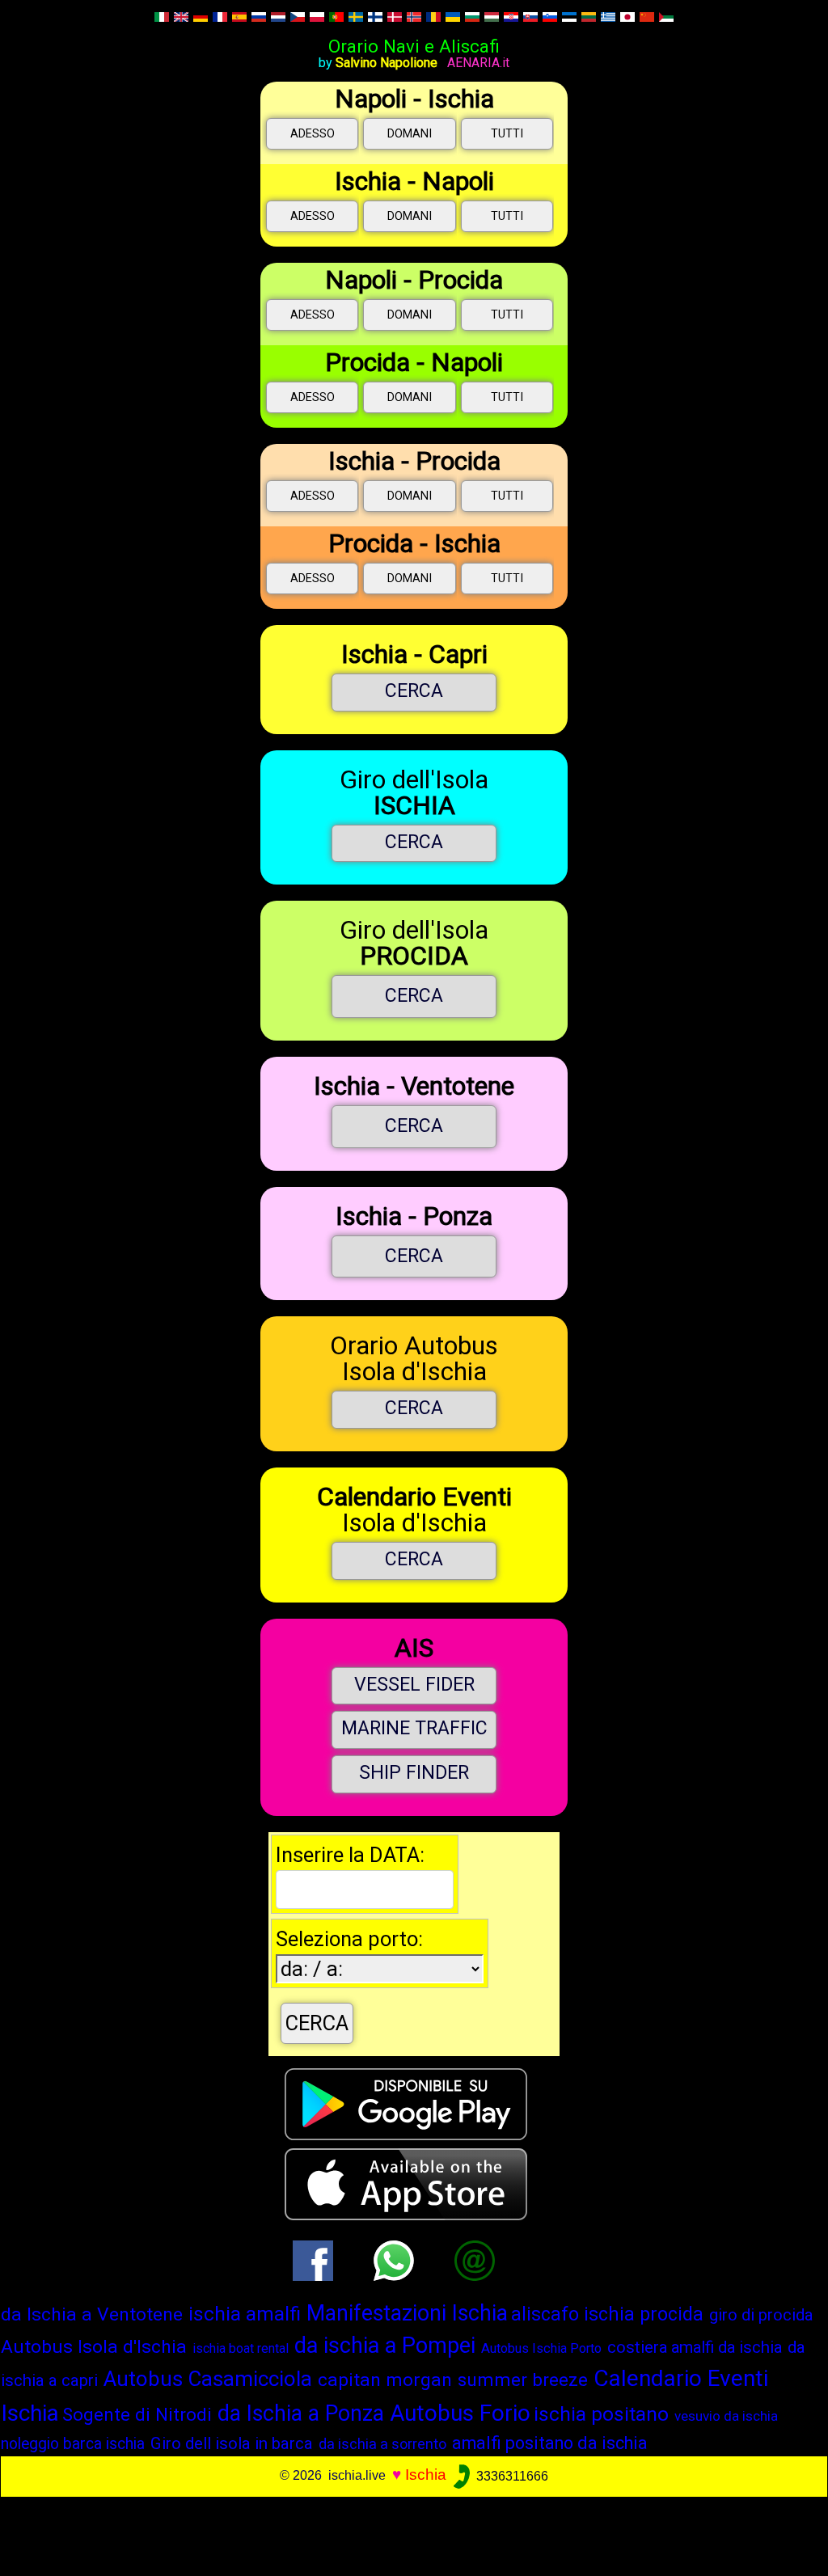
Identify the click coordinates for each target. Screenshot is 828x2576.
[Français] (220, 16)
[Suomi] (375, 16)
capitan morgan (385, 2380)
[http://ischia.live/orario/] (475, 2259)
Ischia (426, 2475)
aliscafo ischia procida (607, 2314)
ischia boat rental (241, 2348)
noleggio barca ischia (73, 2444)
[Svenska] (356, 16)
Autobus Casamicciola (208, 2379)
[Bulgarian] (472, 16)
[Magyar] (492, 16)
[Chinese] (647, 16)
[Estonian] (570, 16)
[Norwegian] (414, 16)
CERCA (414, 691)
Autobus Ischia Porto (541, 2348)
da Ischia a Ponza (301, 2413)
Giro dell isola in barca (232, 2443)
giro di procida (761, 2315)
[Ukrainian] (453, 16)
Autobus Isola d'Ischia (94, 2347)
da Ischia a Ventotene (92, 2314)
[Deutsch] (201, 16)
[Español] (239, 16)
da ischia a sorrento (382, 2444)
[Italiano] (162, 16)
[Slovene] (550, 16)
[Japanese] (627, 16)
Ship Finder (414, 1773)
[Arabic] (666, 16)
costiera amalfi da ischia (695, 2347)
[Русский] (259, 16)
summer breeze (523, 2380)
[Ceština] (298, 16)
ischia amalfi (245, 2314)
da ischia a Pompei (385, 2346)
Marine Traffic (414, 1728)
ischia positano (601, 2414)
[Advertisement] (406, 2533)
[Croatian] (511, 16)
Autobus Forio (460, 2413)
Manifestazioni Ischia (407, 2313)
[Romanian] (433, 16)
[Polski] (317, 16)
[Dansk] (395, 16)
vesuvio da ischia (726, 2416)
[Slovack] (530, 16)
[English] (181, 16)
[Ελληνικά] (608, 16)
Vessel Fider (414, 1685)
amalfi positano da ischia (550, 2443)
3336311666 (511, 2476)
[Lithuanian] (589, 16)
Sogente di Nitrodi (137, 2414)
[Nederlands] (278, 16)
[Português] (336, 16)
